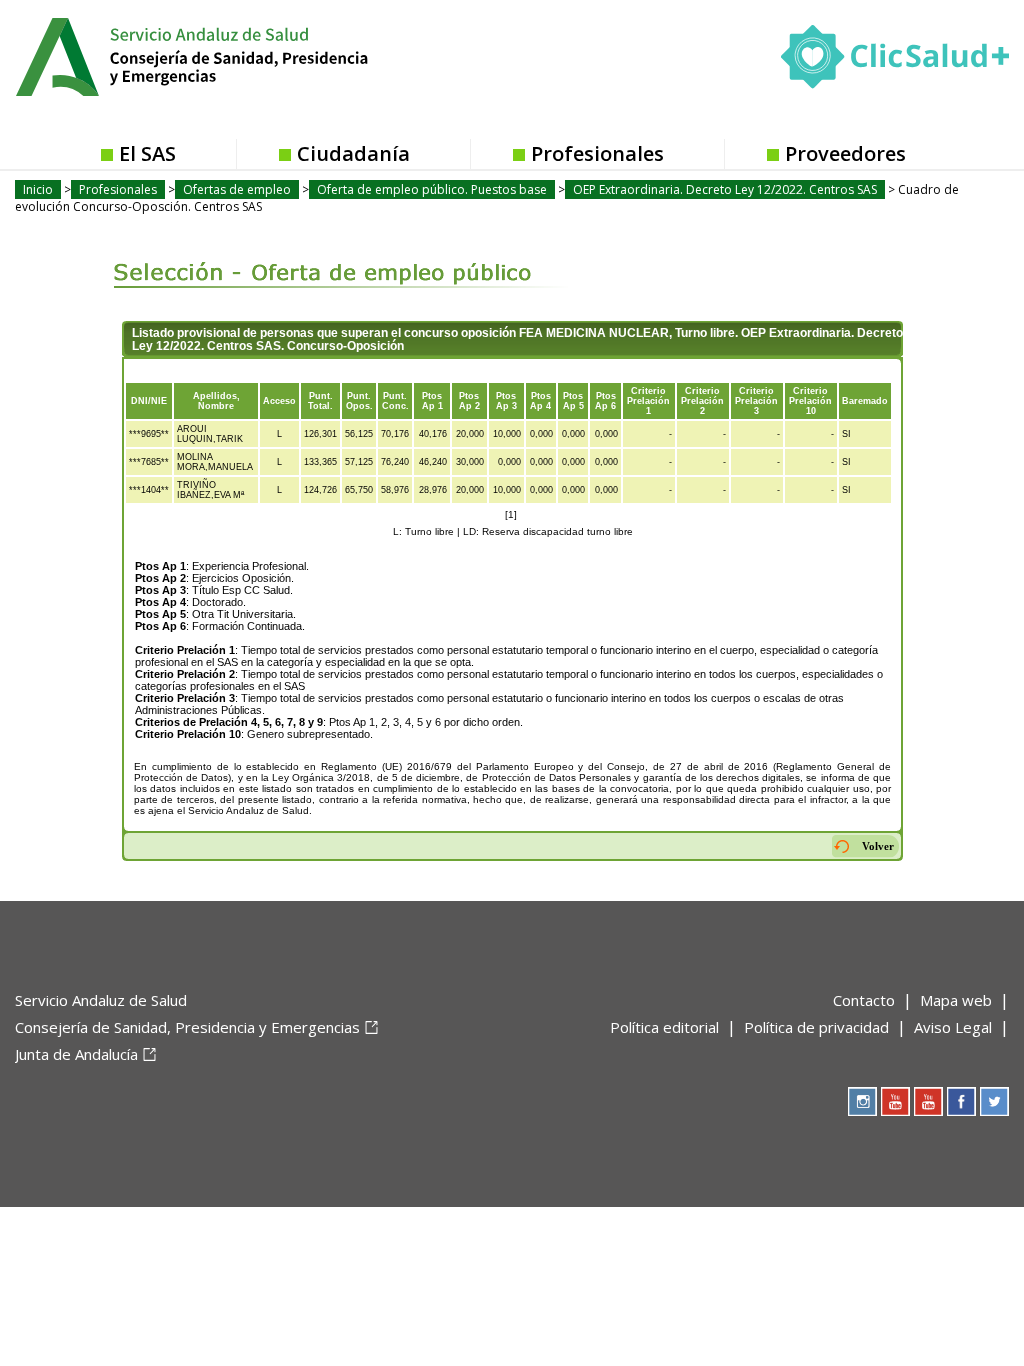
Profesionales (597, 153)
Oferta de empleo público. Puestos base (432, 189)
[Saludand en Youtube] (928, 1101)
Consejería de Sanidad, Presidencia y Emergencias (187, 1027)
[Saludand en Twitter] (994, 1101)
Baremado (865, 401)
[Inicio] (241, 55)
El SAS (147, 153)
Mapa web (956, 1000)
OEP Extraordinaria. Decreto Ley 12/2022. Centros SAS (725, 189)
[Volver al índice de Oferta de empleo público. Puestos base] (324, 258)
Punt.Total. (320, 401)
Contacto (864, 1000)
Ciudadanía (353, 153)
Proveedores (845, 153)
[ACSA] (17, 1087)
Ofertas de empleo (237, 189)
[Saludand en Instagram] (862, 1101)
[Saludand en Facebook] (961, 1101)
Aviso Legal (953, 1027)
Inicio (38, 189)
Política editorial (664, 1027)
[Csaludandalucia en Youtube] (895, 1101)
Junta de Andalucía (76, 1054)
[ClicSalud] (895, 61)
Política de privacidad (816, 1027)
